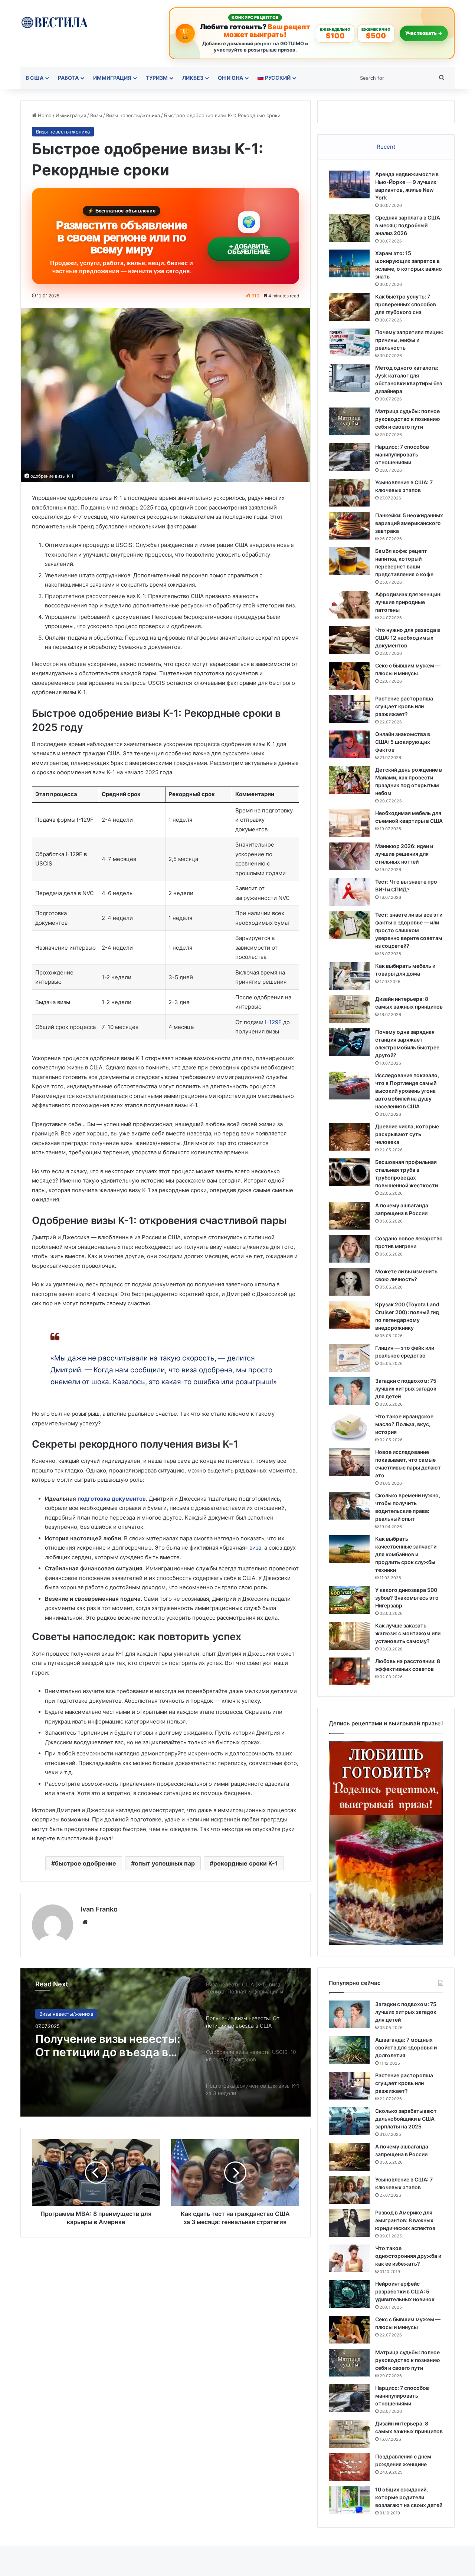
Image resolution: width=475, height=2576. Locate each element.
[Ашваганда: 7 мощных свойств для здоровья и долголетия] (349, 2050)
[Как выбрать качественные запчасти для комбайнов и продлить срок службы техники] (349, 1549)
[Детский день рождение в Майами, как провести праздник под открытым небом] (349, 780)
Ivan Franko (99, 1909)
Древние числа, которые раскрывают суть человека (407, 1134)
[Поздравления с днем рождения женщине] (349, 2467)
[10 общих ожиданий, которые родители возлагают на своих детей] (349, 2500)
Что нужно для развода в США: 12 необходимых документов (408, 638)
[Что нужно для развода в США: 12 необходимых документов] (349, 640)
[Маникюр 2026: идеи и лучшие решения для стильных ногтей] (349, 856)
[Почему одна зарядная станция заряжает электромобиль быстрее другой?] (349, 1042)
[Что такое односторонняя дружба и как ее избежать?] (349, 2258)
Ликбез (193, 78)
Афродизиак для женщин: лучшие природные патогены (408, 602)
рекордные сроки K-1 (246, 1863)
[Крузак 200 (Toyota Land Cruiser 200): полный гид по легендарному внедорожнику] (349, 1315)
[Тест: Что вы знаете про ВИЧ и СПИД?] (349, 892)
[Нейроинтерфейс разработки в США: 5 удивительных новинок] (349, 2294)
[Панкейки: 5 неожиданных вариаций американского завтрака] (349, 526)
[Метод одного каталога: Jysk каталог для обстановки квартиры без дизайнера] (349, 378)
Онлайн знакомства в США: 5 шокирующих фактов (403, 742)
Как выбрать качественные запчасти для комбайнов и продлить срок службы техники (406, 1554)
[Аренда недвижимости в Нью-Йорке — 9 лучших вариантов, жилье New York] (349, 184)
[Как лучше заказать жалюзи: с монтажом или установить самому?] (349, 1636)
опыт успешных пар (165, 1863)
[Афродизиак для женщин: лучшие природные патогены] (349, 605)
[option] (166, 2042)
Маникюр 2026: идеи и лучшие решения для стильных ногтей (404, 854)
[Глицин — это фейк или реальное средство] (349, 1358)
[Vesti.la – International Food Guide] (54, 22)
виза (255, 1548)
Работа (68, 78)
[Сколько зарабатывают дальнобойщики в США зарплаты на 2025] (349, 2121)
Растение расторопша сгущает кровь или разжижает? (404, 706)
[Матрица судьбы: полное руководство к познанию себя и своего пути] (349, 421)
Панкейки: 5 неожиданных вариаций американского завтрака (409, 523)
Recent (386, 147)
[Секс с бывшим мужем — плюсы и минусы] (349, 676)
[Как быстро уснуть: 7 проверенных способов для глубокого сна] (349, 307)
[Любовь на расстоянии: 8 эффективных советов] (349, 1671)
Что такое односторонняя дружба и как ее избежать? (408, 2256)
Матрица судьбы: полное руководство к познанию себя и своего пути (408, 419)
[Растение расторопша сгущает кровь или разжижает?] (349, 709)
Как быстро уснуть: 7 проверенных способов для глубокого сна (406, 304)
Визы (96, 115)
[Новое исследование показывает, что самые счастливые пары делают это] (349, 1462)
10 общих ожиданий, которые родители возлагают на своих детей (409, 2497)
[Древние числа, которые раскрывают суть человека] (349, 1137)
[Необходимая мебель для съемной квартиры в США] (349, 823)
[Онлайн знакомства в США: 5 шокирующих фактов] (349, 744)
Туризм (157, 78)
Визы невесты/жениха (133, 115)
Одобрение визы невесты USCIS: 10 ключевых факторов (107, 2045)
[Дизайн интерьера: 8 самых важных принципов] (349, 1009)
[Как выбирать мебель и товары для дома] (349, 976)
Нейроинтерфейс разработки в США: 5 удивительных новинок (405, 2291)
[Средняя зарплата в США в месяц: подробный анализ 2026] (349, 228)
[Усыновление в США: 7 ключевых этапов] (349, 493)
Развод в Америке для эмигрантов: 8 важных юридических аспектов (405, 2220)
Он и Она (230, 78)
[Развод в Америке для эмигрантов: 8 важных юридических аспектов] (349, 2223)
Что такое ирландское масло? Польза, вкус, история (404, 1424)
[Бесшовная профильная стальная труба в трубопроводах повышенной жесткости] (349, 1172)
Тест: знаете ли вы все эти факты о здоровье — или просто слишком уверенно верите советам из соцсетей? (409, 930)
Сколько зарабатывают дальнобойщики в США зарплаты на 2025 (406, 2119)
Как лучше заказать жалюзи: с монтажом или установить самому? (408, 1633)
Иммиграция (112, 78)
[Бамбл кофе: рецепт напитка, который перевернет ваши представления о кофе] (349, 561)
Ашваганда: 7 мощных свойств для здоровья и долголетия (406, 2047)
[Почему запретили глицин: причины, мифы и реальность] (349, 342)
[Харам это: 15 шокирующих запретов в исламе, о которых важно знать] (349, 263)
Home (44, 115)
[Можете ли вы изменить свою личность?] (349, 1282)
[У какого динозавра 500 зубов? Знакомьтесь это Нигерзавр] (349, 1600)
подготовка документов (112, 1499)
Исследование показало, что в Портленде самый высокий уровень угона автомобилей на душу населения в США (407, 1091)
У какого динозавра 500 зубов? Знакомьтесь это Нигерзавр (407, 1598)
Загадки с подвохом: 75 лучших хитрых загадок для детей (406, 1388)
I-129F (273, 1022)
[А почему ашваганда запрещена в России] (349, 1216)
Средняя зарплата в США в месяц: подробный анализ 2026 (408, 225)
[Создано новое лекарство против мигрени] (349, 1249)
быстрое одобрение (86, 1863)
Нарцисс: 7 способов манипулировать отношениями (402, 454)
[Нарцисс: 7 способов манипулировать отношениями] (349, 457)
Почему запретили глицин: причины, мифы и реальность (409, 340)
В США (35, 78)
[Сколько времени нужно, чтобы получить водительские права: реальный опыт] (349, 1506)
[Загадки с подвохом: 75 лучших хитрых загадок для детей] (349, 1391)
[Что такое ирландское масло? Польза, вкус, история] (349, 1427)
